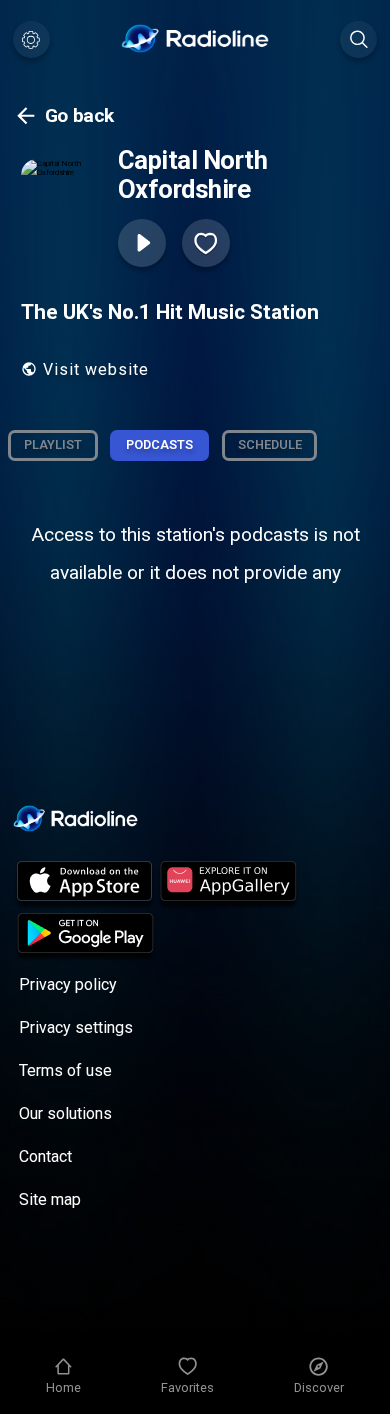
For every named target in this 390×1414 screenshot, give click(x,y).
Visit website (96, 369)
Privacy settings (76, 1027)
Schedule (270, 444)
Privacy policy (68, 984)
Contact (45, 1156)
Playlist (53, 444)
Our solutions (65, 1113)
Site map (50, 1199)
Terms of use (65, 1070)
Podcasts (159, 444)
